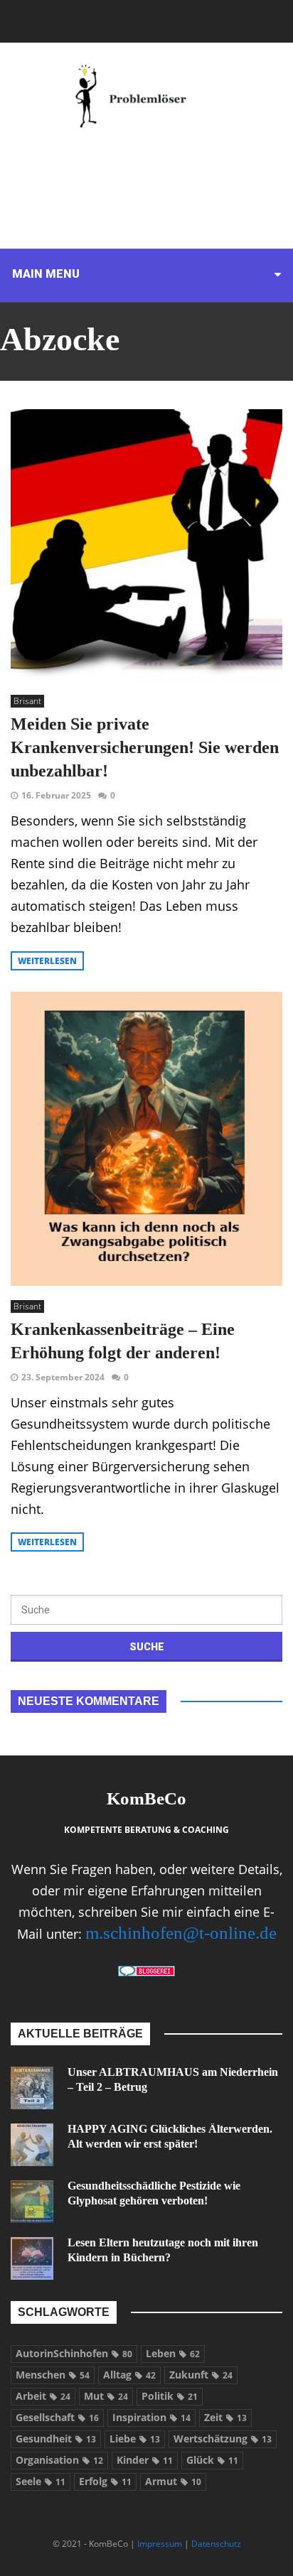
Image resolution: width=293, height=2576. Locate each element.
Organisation (59, 2460)
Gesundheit (56, 2439)
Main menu (46, 274)
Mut (106, 2396)
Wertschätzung (223, 2439)
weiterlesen (47, 961)
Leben (173, 2353)
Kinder (145, 2460)
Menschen (53, 2375)
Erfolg (105, 2481)
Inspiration (151, 2417)
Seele (41, 2481)
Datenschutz (216, 2544)
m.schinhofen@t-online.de (181, 1933)
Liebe (135, 2439)
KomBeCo (146, 1798)
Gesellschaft (57, 2417)
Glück (212, 2460)
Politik (170, 2396)
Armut (173, 2481)
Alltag (129, 2375)
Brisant (27, 701)
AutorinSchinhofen (74, 2353)
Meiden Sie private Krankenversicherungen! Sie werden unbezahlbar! (145, 747)
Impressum (160, 2544)
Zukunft (201, 2375)
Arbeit (43, 2396)
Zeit (225, 2417)
